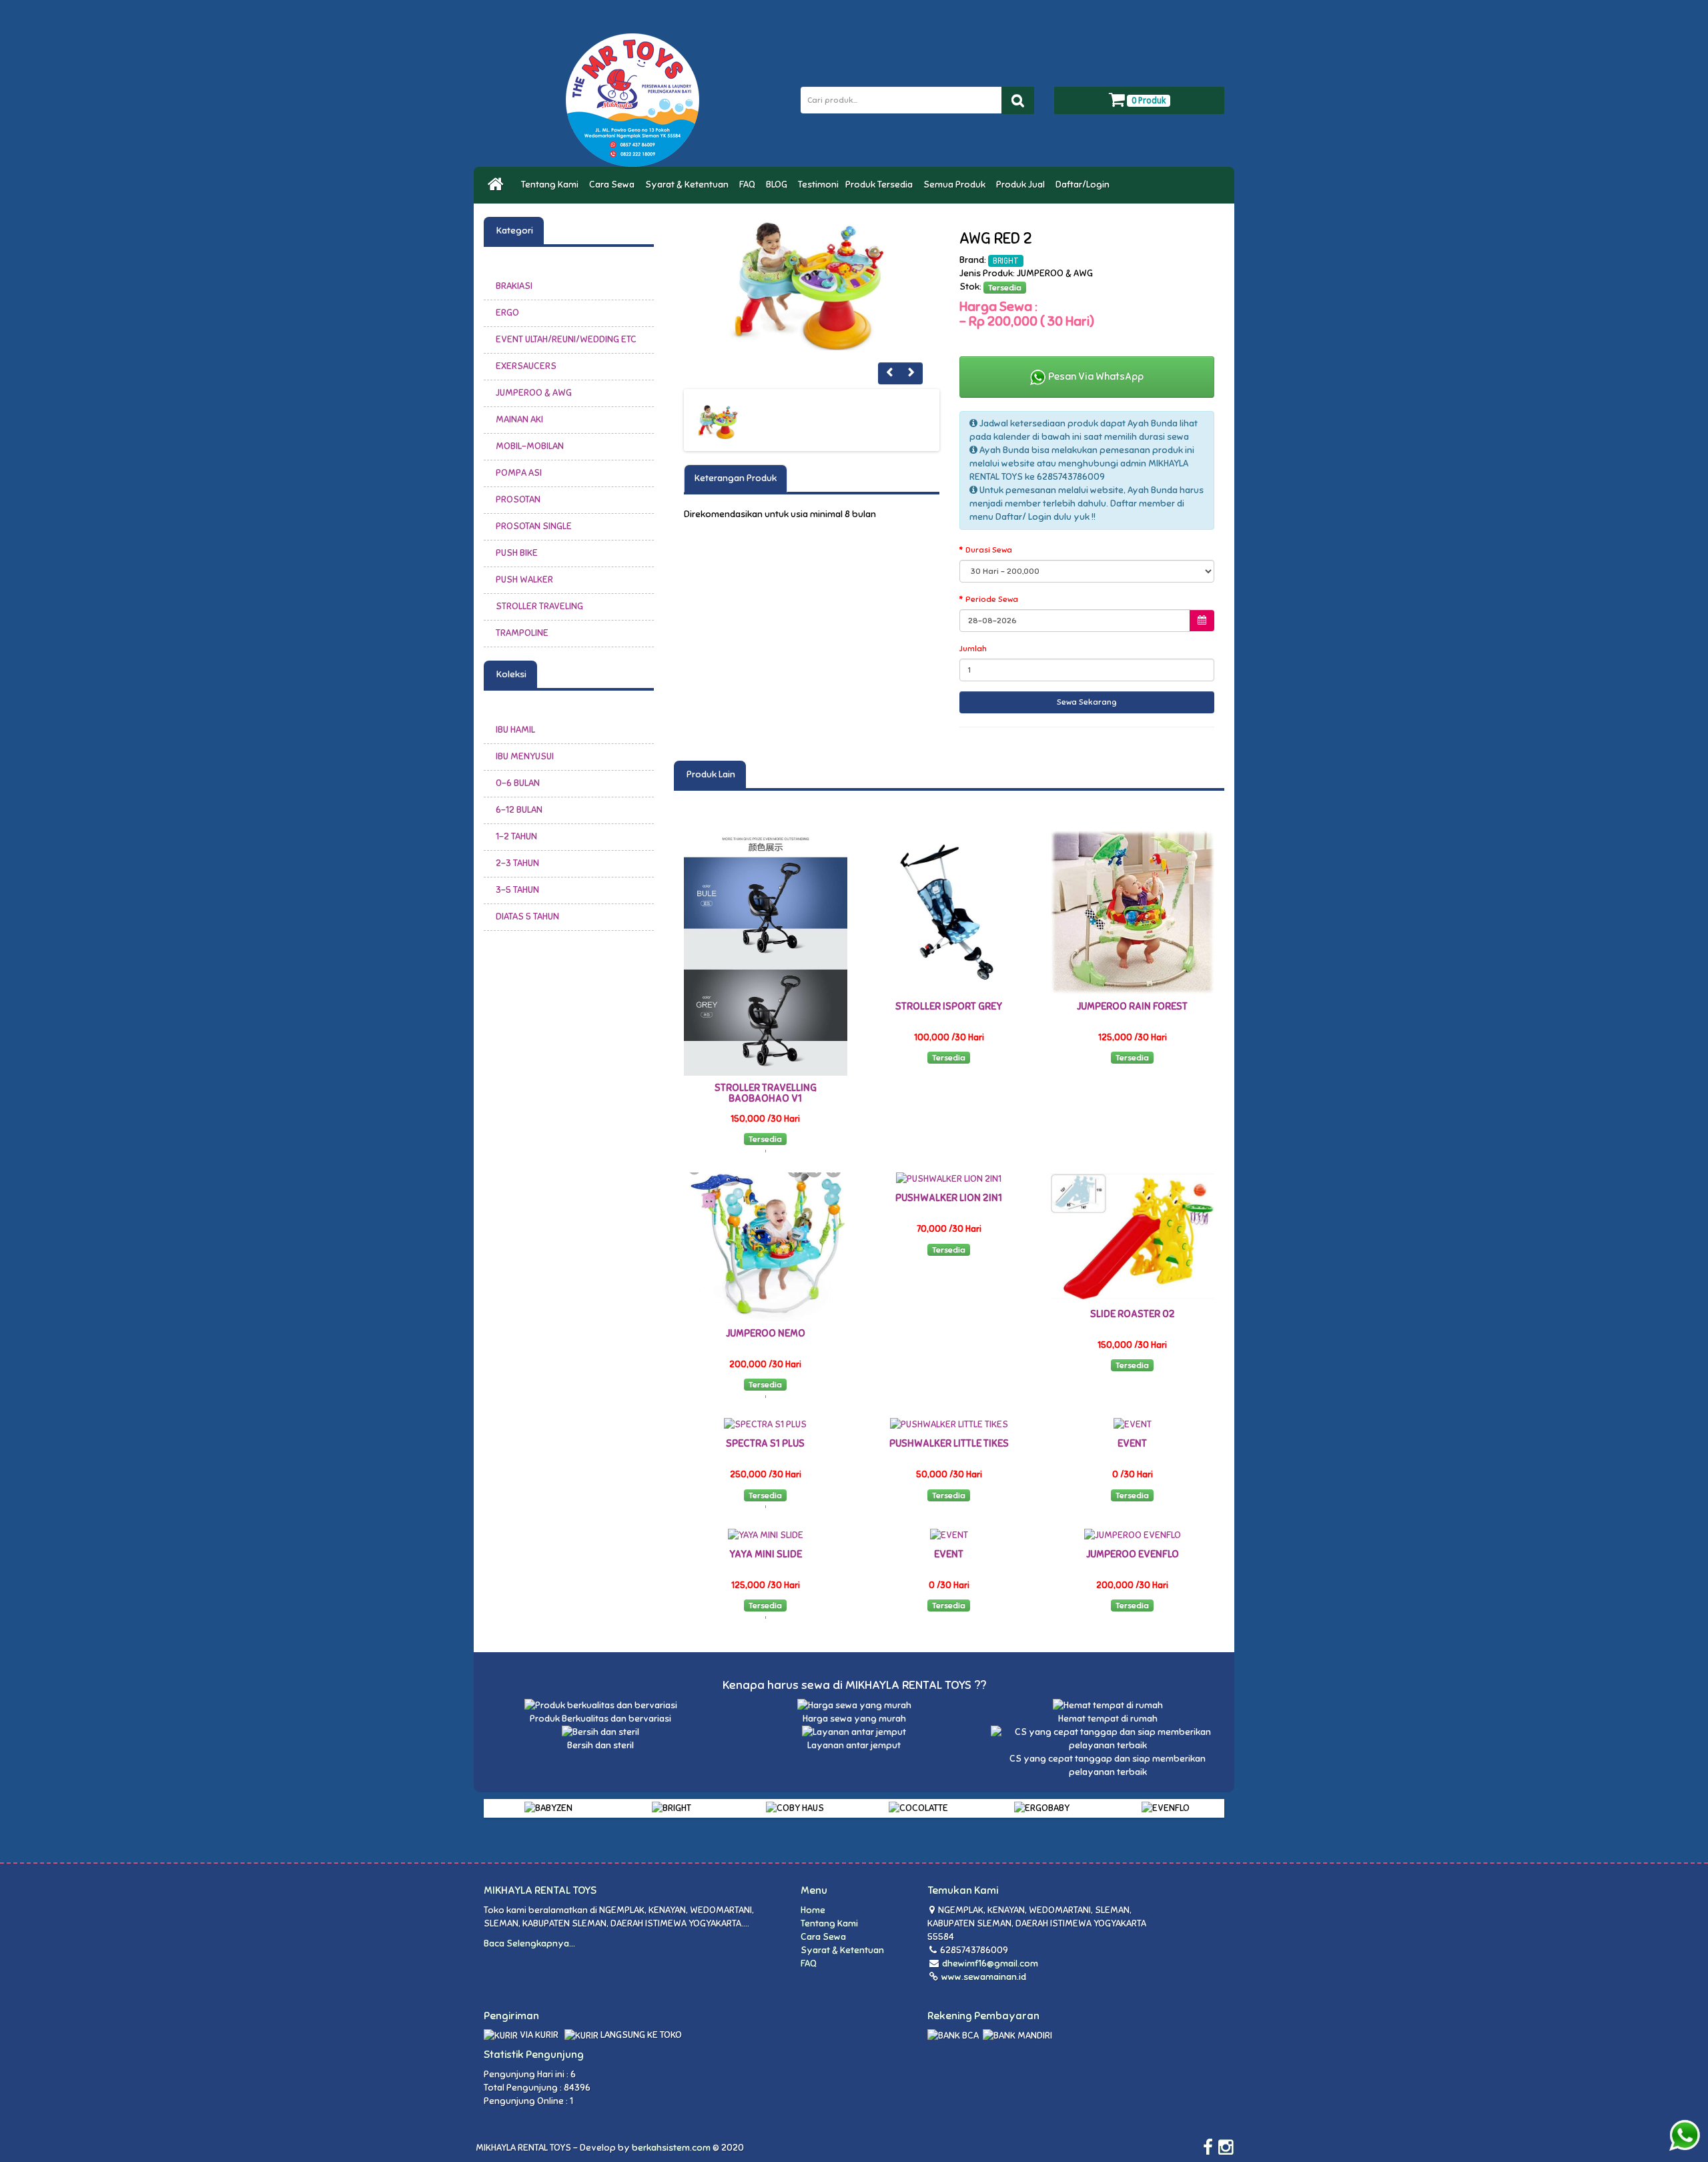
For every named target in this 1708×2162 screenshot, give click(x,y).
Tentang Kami (552, 185)
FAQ (749, 185)
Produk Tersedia (881, 185)
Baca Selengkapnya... (529, 1943)
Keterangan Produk (736, 478)
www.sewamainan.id (983, 1977)
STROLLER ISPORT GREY (949, 1006)
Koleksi (510, 674)
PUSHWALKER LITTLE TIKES (949, 1443)
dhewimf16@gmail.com (990, 1963)
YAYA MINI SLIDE (766, 1554)
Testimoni (818, 185)
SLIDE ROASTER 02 (1133, 1314)
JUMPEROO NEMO (766, 1333)
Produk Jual (1022, 185)
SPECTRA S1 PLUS (765, 1443)
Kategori (514, 231)
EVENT (1132, 1443)
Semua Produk (956, 185)
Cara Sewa (614, 185)
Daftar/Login (1085, 185)
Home (813, 1910)
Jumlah (973, 649)
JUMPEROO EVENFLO (1133, 1554)
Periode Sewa (992, 599)
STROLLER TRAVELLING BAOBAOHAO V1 (766, 1093)
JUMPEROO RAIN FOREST (1132, 1006)
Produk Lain (710, 774)
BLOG (779, 185)
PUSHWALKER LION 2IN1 (949, 1198)
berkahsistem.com (671, 2148)
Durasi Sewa (989, 550)
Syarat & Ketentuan (689, 185)
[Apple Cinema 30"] (812, 286)
